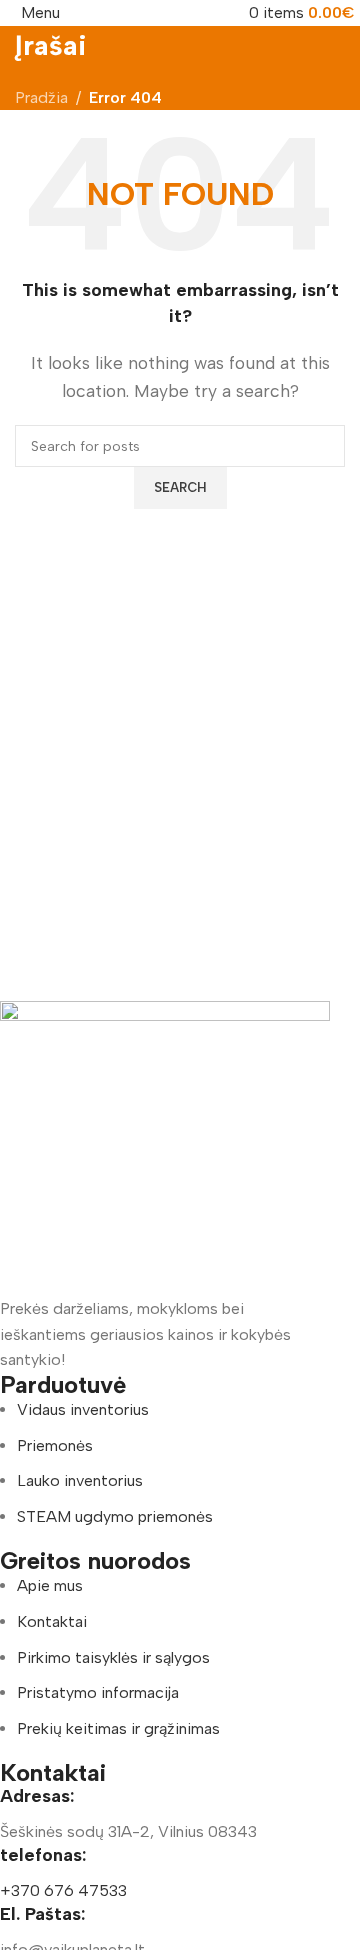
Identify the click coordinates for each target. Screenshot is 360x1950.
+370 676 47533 (63, 1890)
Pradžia (41, 97)
